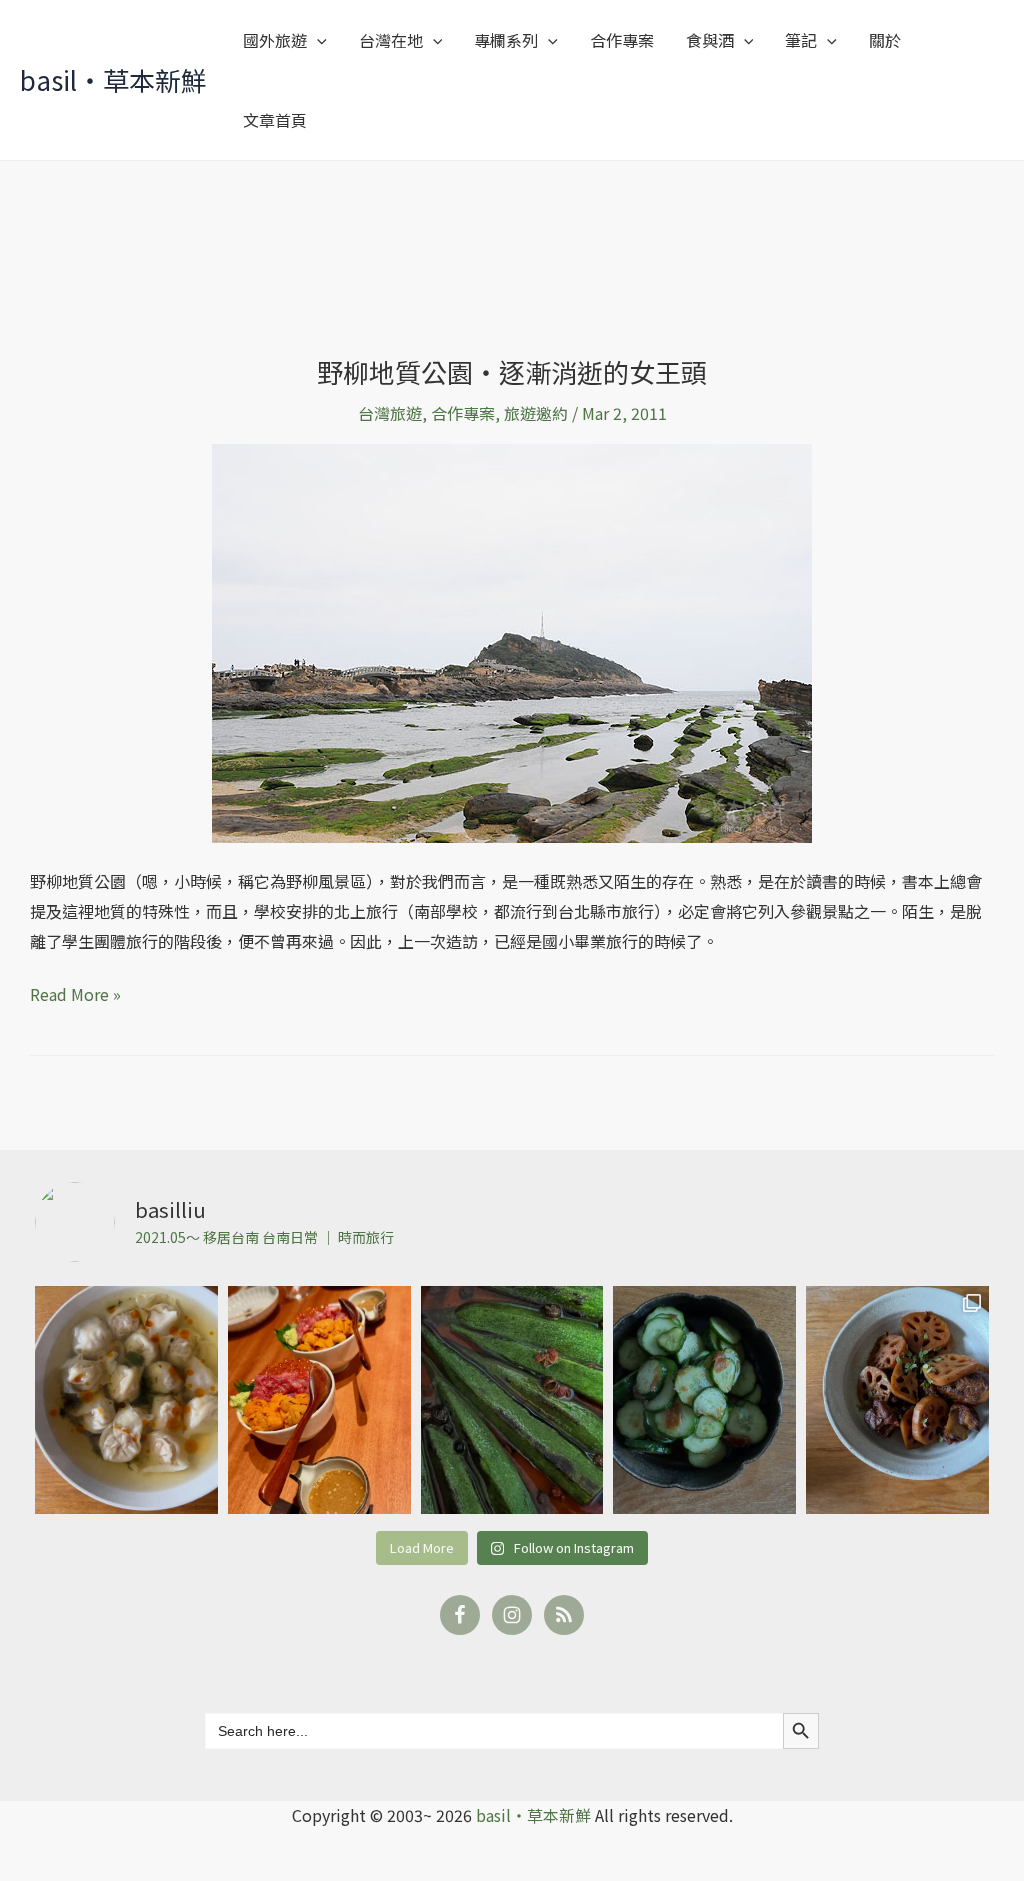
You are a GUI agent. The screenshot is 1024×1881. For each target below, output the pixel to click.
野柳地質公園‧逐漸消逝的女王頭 (512, 371)
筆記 (801, 40)
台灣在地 (391, 40)
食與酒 (710, 40)
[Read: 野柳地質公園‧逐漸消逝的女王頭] (512, 641)
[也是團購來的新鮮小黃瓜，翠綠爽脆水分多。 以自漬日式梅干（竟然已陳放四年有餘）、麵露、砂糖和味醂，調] (704, 1400)
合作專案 (622, 40)
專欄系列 (506, 40)
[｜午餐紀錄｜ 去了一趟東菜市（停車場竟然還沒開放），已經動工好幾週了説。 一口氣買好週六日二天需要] (126, 1400)
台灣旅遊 (390, 413)
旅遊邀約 (536, 413)
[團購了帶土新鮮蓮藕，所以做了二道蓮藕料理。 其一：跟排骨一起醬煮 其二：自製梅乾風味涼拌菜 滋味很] (897, 1400)
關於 (885, 40)
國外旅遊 (275, 40)
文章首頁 (275, 120)
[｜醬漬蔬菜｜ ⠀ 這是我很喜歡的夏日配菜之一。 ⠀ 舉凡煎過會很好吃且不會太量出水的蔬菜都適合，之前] (512, 1400)
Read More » (75, 993)
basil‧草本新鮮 (113, 79)
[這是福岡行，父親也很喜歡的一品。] (319, 1400)
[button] (317, 40)
